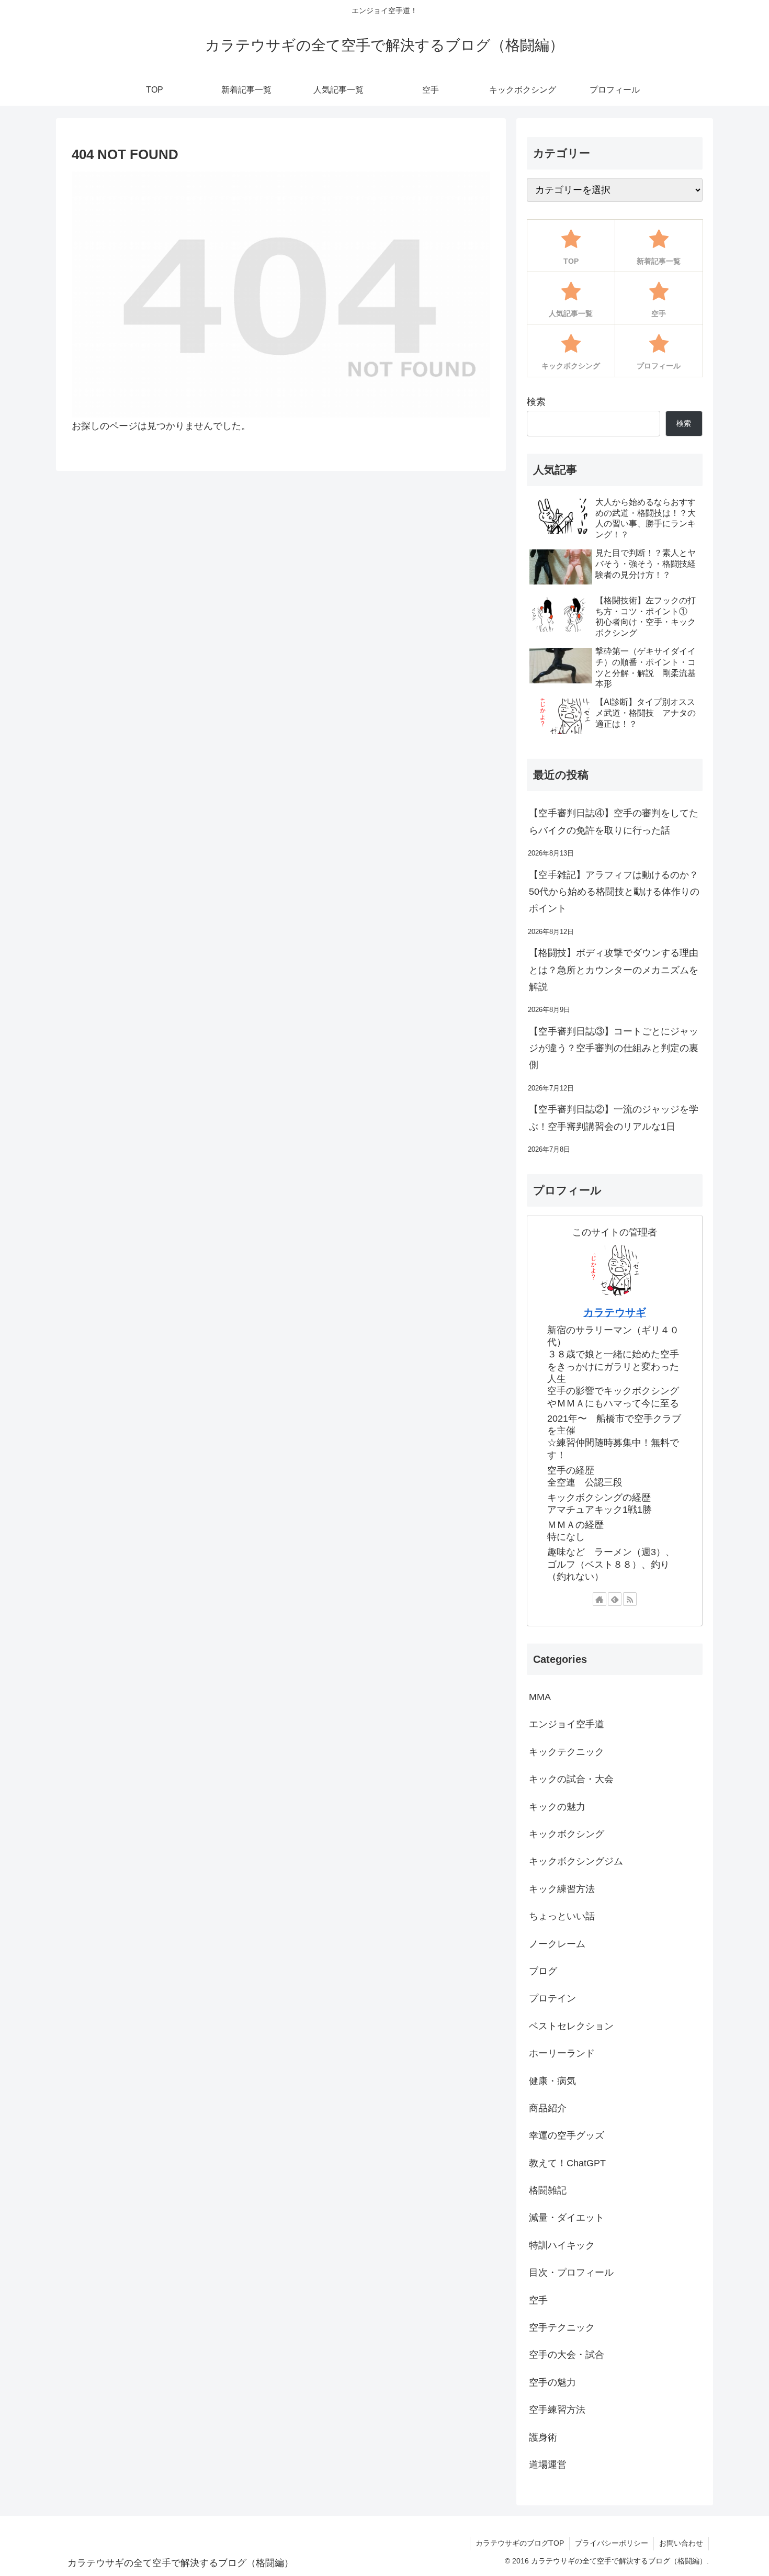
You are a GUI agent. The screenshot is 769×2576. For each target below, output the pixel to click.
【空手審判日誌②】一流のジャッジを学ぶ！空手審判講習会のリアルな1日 (614, 1118)
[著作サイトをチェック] (600, 1599)
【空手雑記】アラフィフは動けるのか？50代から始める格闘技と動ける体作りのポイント (614, 892)
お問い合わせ (681, 2543)
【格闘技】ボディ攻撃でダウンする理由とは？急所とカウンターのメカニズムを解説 (614, 970)
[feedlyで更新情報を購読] (615, 1599)
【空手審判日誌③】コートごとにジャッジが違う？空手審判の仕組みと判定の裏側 (614, 1048)
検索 (536, 402)
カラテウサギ (615, 1312)
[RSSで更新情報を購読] (630, 1599)
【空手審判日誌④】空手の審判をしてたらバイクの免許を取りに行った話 (614, 822)
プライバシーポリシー (612, 2543)
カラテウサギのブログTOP (520, 2543)
